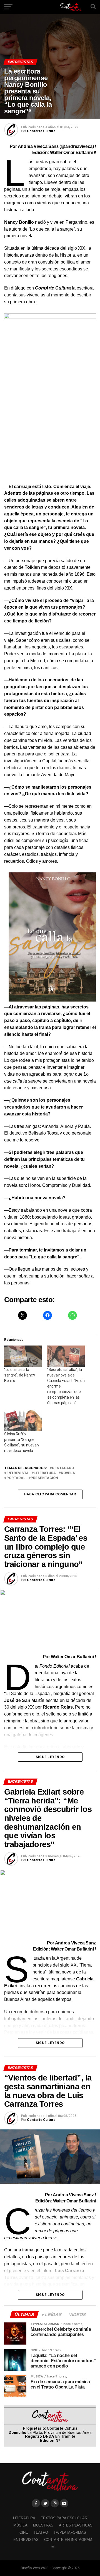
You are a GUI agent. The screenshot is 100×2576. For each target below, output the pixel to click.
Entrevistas (26, 2540)
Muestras (43, 2525)
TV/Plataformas (70, 2532)
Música (20, 2525)
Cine (24, 2532)
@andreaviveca (77, 146)
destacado (63, 1468)
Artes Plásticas (76, 2525)
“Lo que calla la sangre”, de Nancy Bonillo (19, 1375)
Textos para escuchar (64, 2518)
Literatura (45, 1473)
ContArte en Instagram (68, 2540)
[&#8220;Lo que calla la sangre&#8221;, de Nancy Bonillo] (23, 1356)
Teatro (41, 2532)
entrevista (17, 1473)
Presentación (44, 1478)
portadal (16, 1478)
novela (68, 1473)
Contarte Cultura (41, 131)
